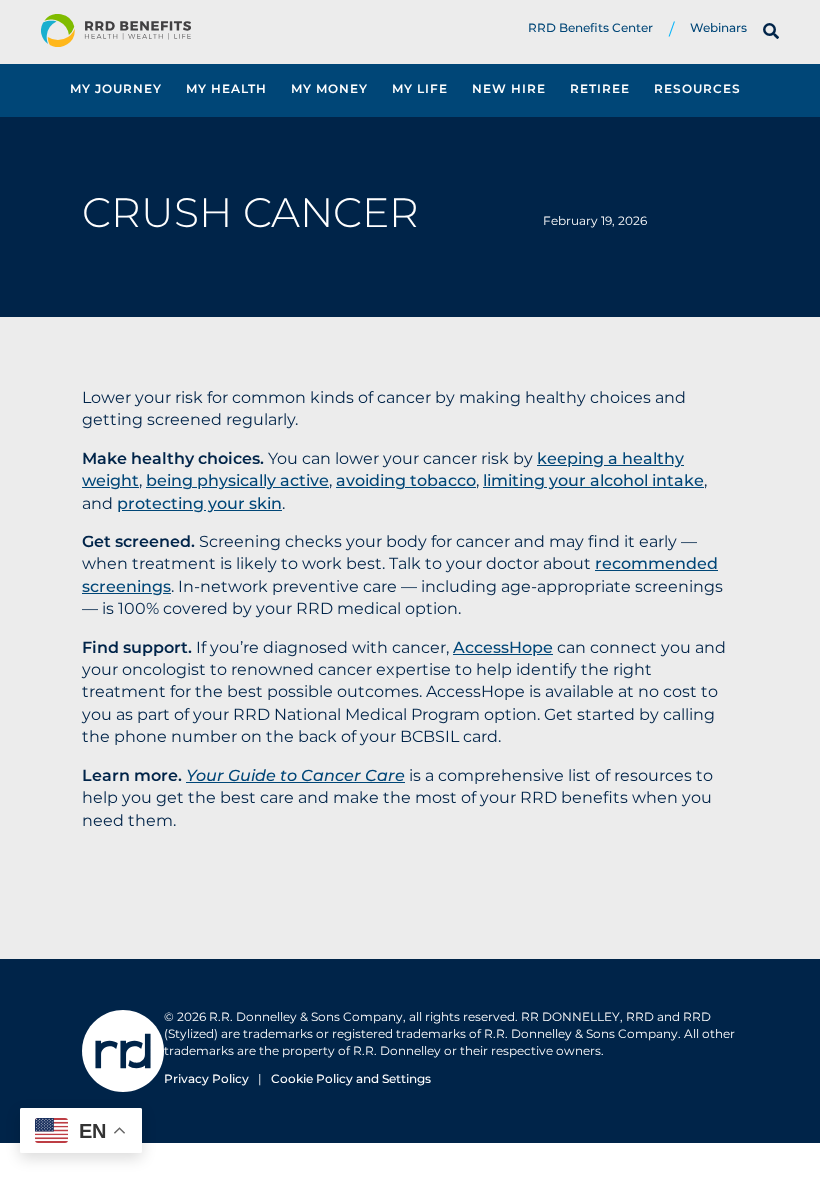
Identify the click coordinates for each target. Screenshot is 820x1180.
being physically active (237, 480)
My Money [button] (329, 88)
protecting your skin (199, 503)
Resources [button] (697, 88)
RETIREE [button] (600, 88)
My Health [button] (226, 88)
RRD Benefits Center (590, 28)
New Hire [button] (509, 88)
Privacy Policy (206, 1078)
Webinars (718, 28)
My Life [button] (420, 88)
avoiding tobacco (406, 480)
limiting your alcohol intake (593, 480)
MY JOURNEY (116, 88)
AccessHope (503, 647)
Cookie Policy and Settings (351, 1078)
